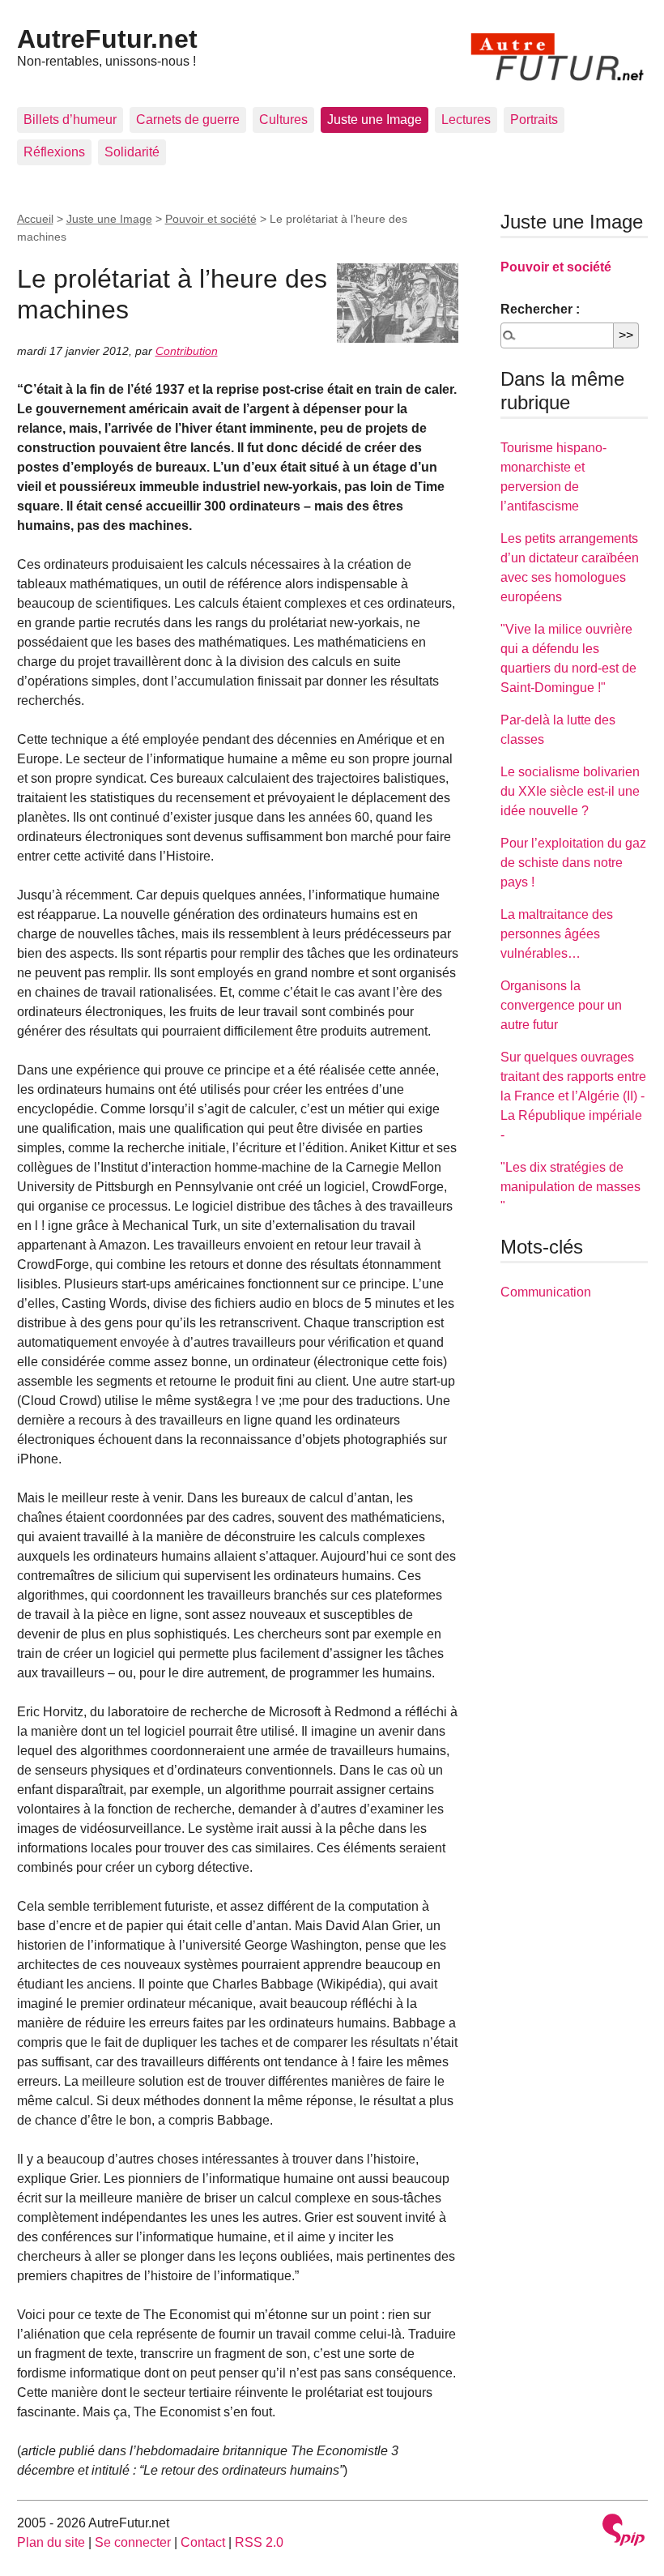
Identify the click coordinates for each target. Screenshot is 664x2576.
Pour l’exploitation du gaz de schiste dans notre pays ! (573, 863)
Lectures (466, 120)
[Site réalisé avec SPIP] (624, 2532)
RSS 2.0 (259, 2542)
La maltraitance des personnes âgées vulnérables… (557, 934)
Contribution (187, 351)
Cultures (283, 120)
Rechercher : (540, 309)
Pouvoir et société (211, 219)
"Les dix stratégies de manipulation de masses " (570, 1187)
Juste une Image (375, 120)
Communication (546, 1292)
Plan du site (51, 2542)
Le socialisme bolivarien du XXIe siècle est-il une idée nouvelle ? (570, 791)
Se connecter (133, 2542)
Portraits (534, 120)
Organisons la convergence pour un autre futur (561, 1005)
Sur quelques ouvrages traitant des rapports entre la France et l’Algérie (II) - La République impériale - (573, 1096)
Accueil (35, 219)
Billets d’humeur (70, 120)
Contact (203, 2542)
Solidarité (132, 152)
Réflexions (54, 152)
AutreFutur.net (107, 39)
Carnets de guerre (188, 120)
